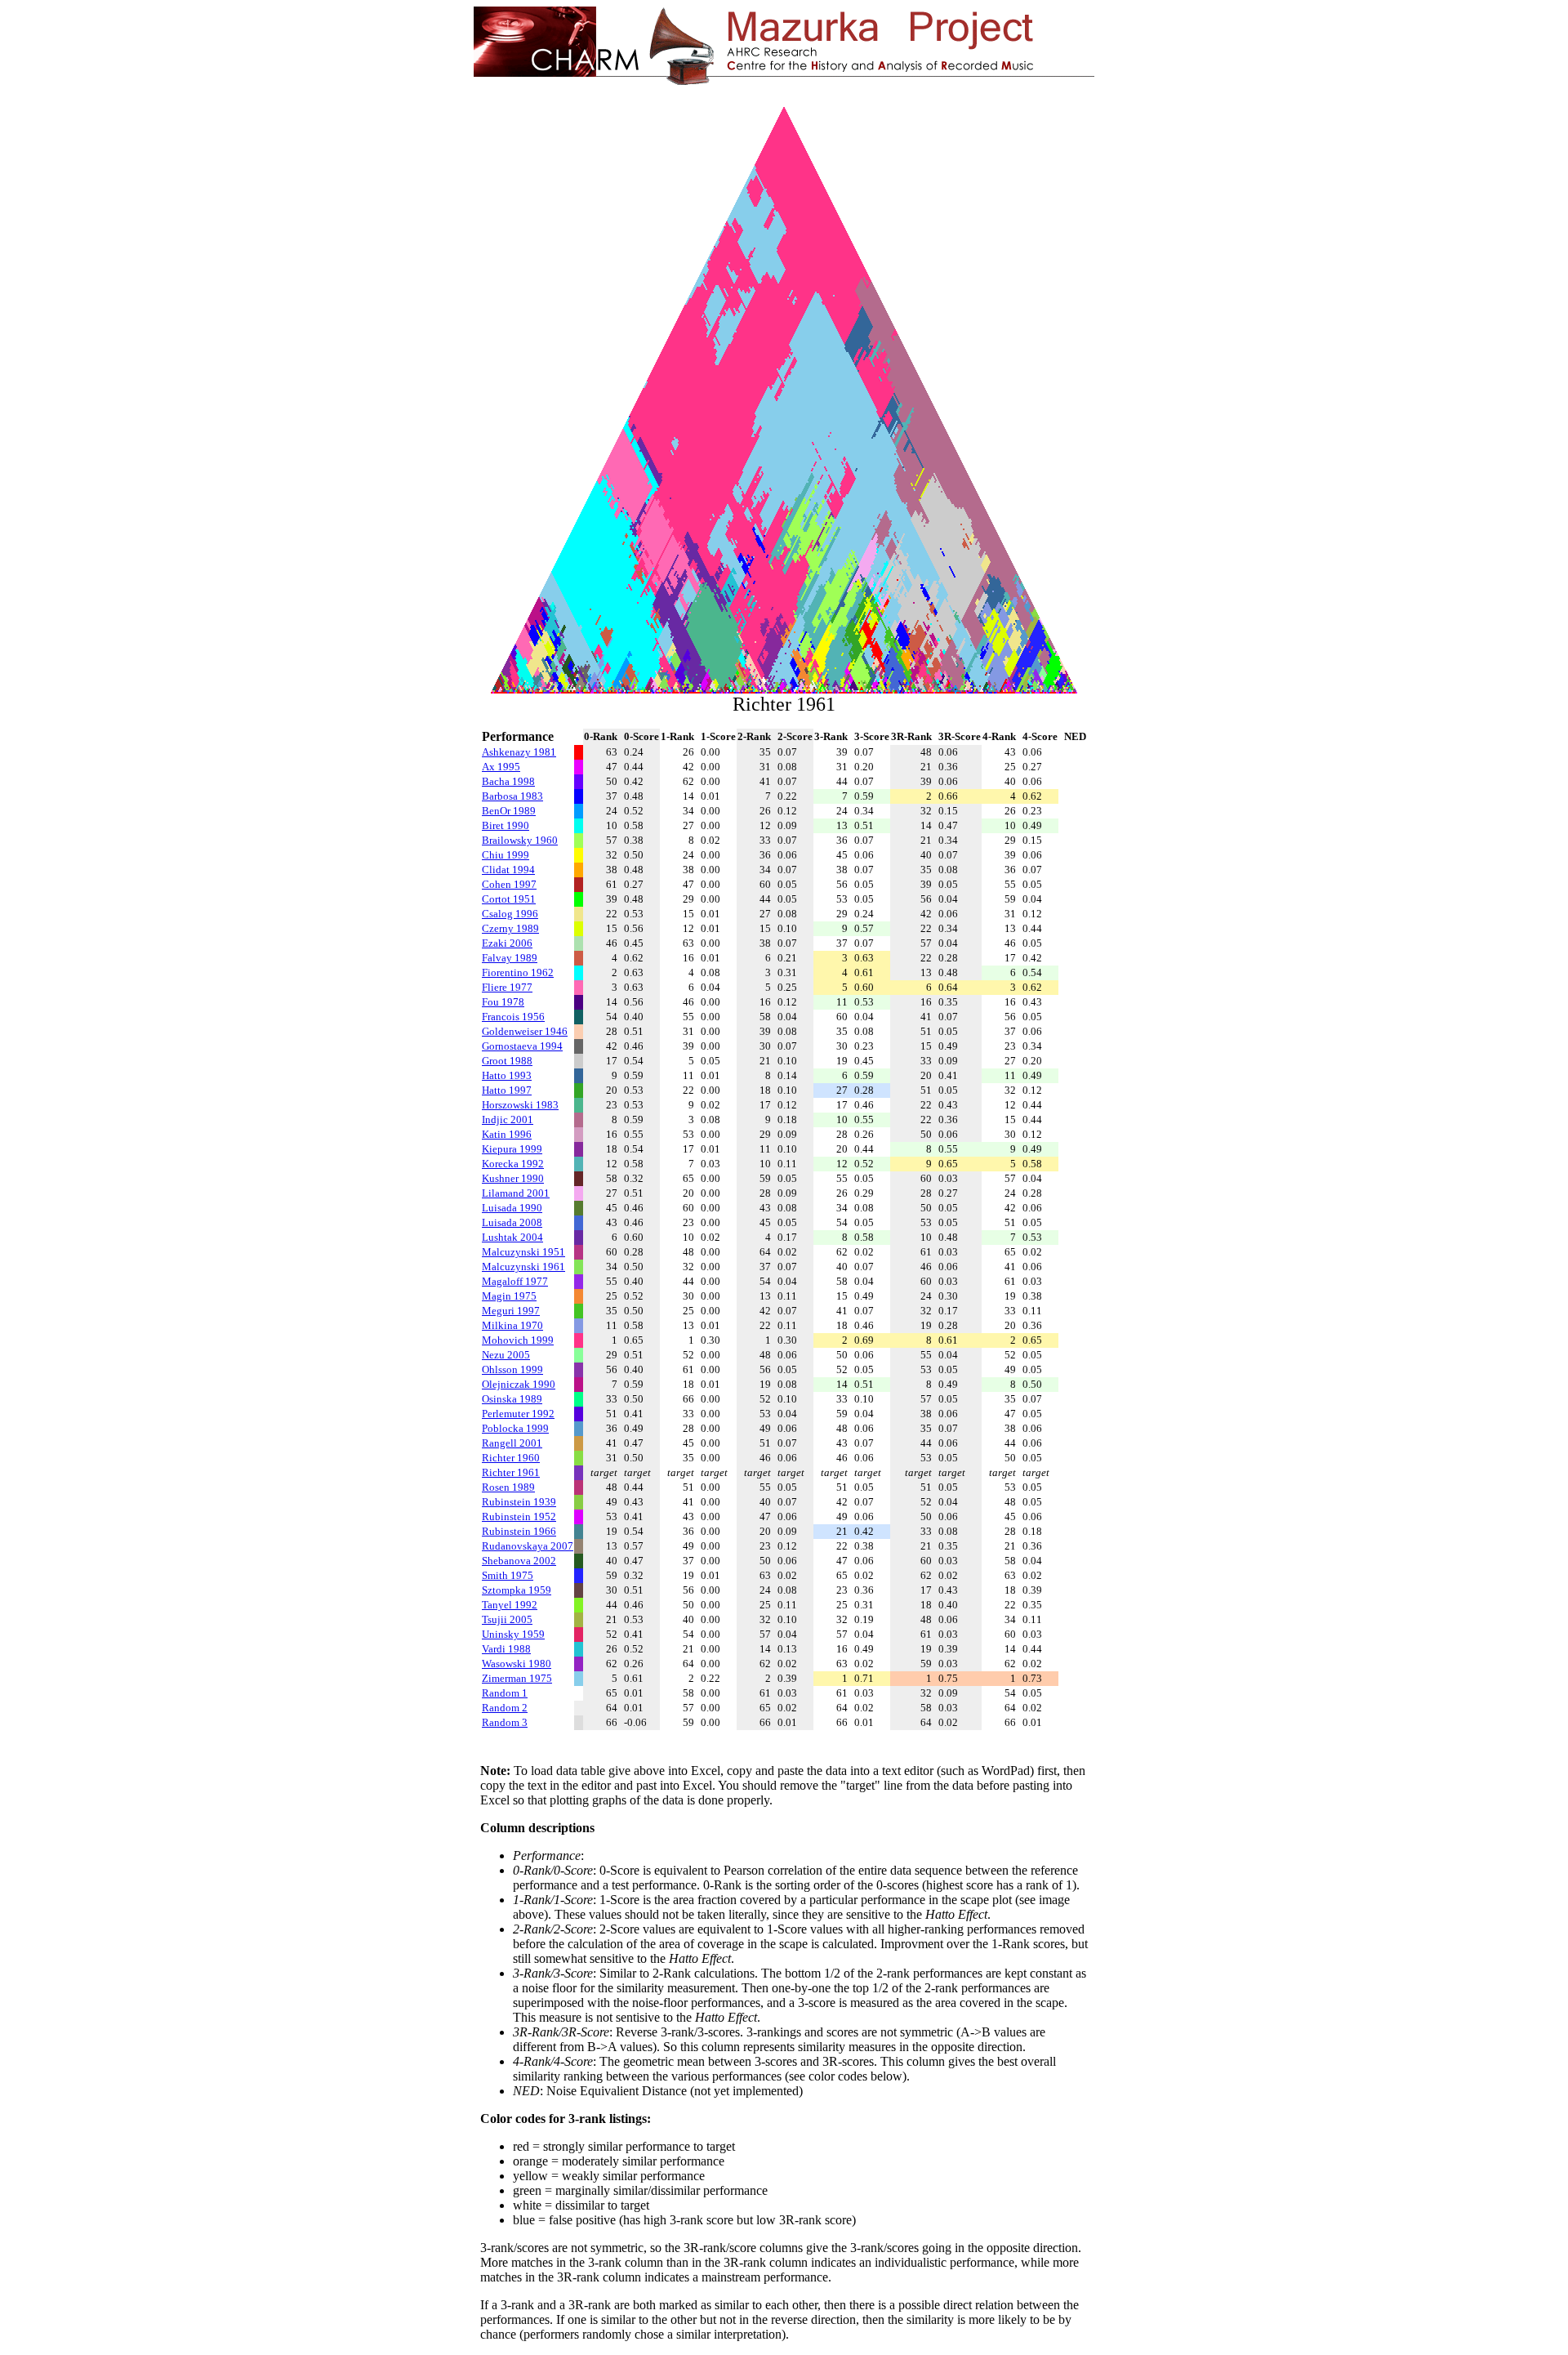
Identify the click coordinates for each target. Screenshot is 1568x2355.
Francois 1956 (513, 1017)
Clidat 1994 (508, 870)
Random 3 (505, 1722)
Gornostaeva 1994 (522, 1046)
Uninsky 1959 (513, 1634)
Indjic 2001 (508, 1120)
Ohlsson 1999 (512, 1369)
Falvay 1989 (510, 958)
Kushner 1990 (513, 1178)
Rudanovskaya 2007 (528, 1546)
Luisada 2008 (512, 1222)
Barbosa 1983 (512, 796)
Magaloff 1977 (515, 1281)
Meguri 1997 (511, 1311)
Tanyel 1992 (510, 1605)
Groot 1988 (507, 1061)
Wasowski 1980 (517, 1664)
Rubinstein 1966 (519, 1531)
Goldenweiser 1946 (525, 1031)
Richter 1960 (511, 1458)
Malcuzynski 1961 (523, 1267)
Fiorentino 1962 (518, 972)
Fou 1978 (503, 1002)
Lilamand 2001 (516, 1193)
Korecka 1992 (513, 1164)
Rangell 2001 (512, 1443)
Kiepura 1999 (512, 1149)
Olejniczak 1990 (519, 1384)
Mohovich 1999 (518, 1340)
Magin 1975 (509, 1296)
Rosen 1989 (508, 1487)
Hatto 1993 (507, 1075)
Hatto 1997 (507, 1090)
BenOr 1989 (509, 811)
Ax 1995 (501, 767)
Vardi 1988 (506, 1649)
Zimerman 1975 (517, 1678)
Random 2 (505, 1708)
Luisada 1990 (512, 1208)
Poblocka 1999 (515, 1428)
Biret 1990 (506, 825)
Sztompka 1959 (517, 1590)
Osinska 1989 (512, 1399)
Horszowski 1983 (520, 1105)
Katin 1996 (507, 1134)
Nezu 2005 (506, 1355)
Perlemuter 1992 (518, 1414)
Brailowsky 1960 (520, 840)
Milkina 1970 (512, 1325)
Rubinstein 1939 (519, 1502)
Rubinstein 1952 (519, 1516)
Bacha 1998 (508, 781)
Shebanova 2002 (519, 1561)
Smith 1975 (508, 1575)
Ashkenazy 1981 (519, 752)
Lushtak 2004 (512, 1237)
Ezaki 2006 (507, 943)
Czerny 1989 (510, 928)
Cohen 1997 (509, 884)
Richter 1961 (511, 1472)
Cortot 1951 (509, 899)
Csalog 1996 (510, 914)
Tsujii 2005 (507, 1619)
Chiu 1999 (506, 855)
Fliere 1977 (507, 987)
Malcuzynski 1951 (523, 1252)
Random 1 (505, 1693)
